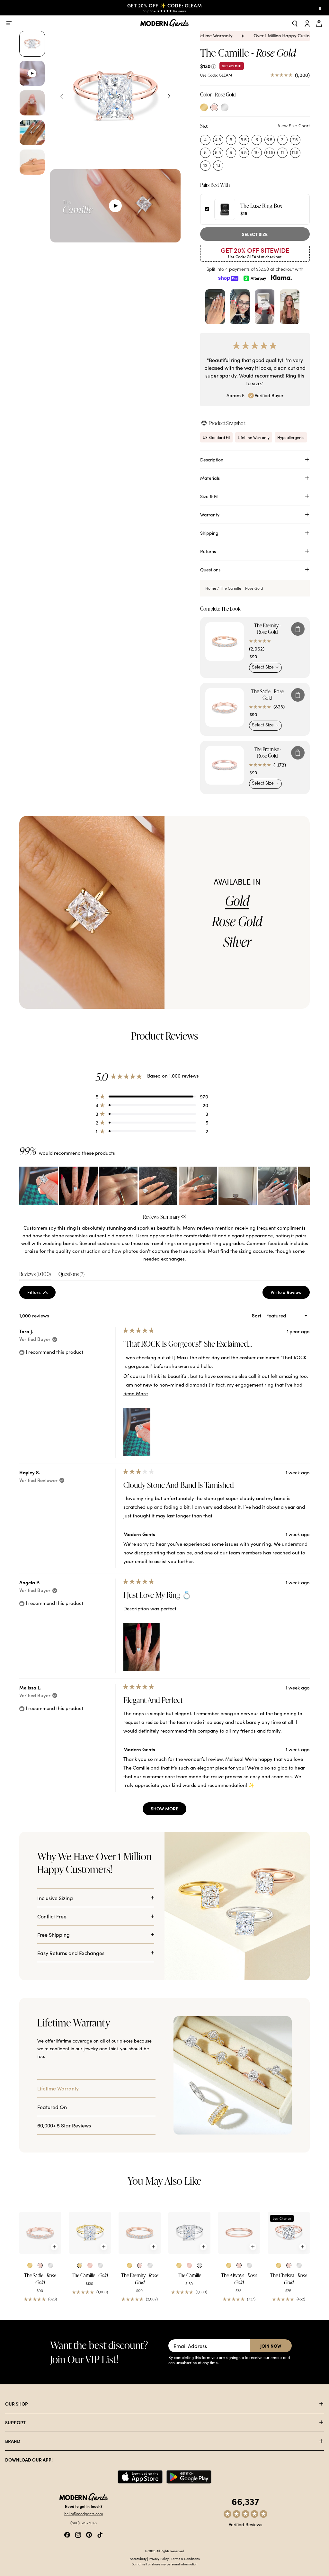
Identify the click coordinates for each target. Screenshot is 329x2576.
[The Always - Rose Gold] (239, 2233)
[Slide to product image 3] (32, 103)
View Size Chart (294, 126)
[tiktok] (100, 2534)
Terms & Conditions (185, 2559)
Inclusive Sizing (55, 1898)
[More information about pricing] (214, 66)
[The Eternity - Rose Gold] (140, 2233)
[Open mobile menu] (9, 23)
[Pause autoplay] (320, 8)
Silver (237, 942)
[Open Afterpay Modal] (255, 278)
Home (211, 588)
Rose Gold (237, 921)
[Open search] (295, 23)
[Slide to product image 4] (32, 132)
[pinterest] (89, 2534)
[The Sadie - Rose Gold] (40, 2233)
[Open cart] (320, 23)
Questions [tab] (71, 1275)
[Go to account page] (307, 23)
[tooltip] (184, 1217)
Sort (257, 1315)
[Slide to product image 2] (32, 73)
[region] (164, 1186)
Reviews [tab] (35, 1275)
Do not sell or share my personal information (164, 2564)
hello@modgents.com (84, 2514)
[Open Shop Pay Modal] (228, 278)
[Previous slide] (62, 96)
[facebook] (67, 2534)
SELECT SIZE (255, 234)
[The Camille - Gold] (90, 2233)
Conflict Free (52, 1916)
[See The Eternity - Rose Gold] (225, 642)
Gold (237, 901)
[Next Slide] (305, 1186)
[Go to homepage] (164, 23)
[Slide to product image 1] (32, 44)
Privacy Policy (159, 2559)
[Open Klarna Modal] (281, 278)
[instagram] (78, 2534)
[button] (152, 1096)
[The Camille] (189, 2233)
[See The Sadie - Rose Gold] (225, 707)
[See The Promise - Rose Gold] (225, 765)
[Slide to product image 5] (32, 162)
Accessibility (138, 2559)
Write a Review (290, 1294)
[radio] (204, 107)
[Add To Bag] (298, 629)
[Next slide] (169, 96)
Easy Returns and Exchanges (71, 1953)
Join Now (271, 2346)
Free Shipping (53, 1934)
